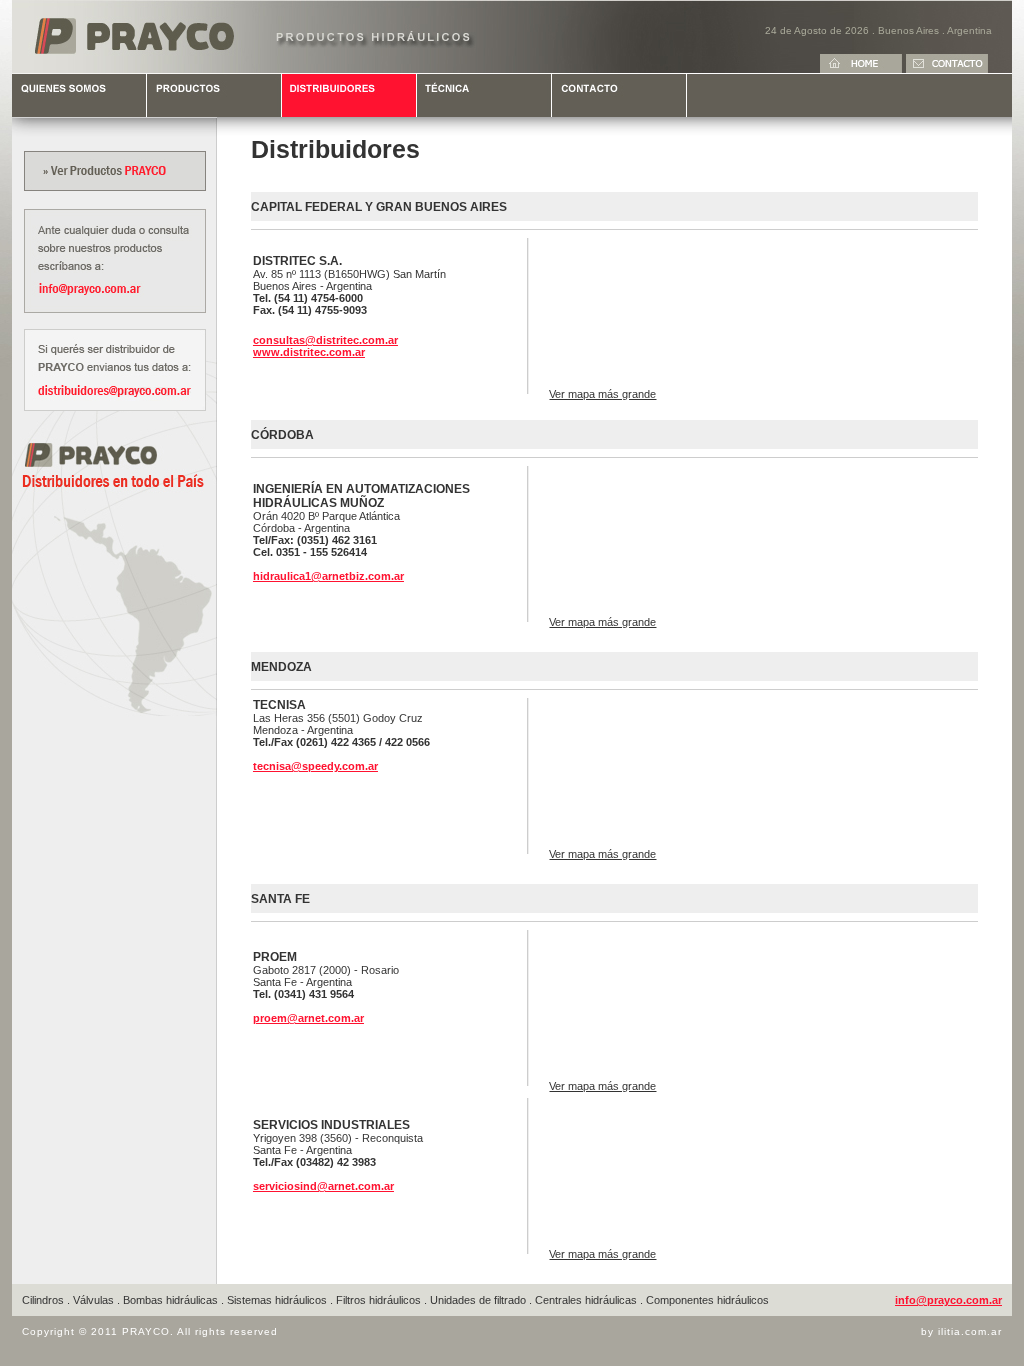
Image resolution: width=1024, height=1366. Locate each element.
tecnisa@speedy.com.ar (315, 766)
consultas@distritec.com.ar (325, 340)
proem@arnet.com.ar (308, 1018)
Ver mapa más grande (602, 394)
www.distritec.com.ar (309, 352)
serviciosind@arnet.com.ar (323, 1186)
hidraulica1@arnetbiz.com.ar (328, 576)
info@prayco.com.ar (948, 1300)
